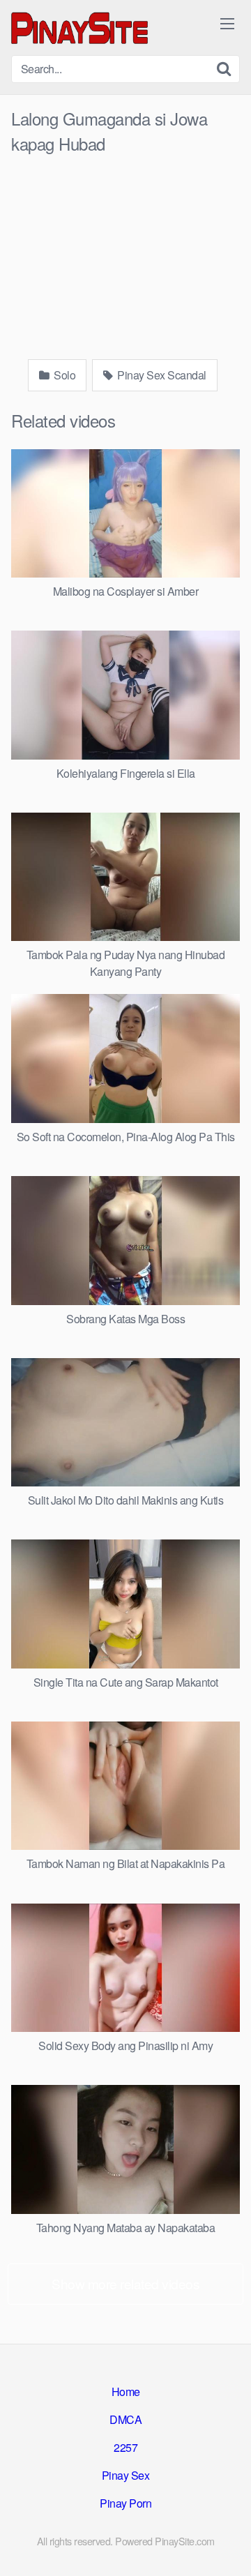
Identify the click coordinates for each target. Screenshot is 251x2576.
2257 (125, 2447)
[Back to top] (227, 2545)
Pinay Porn (125, 2503)
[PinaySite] (81, 28)
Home (126, 2392)
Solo (64, 375)
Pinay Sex (126, 2475)
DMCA (125, 2419)
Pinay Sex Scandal (161, 375)
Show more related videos (125, 2283)
